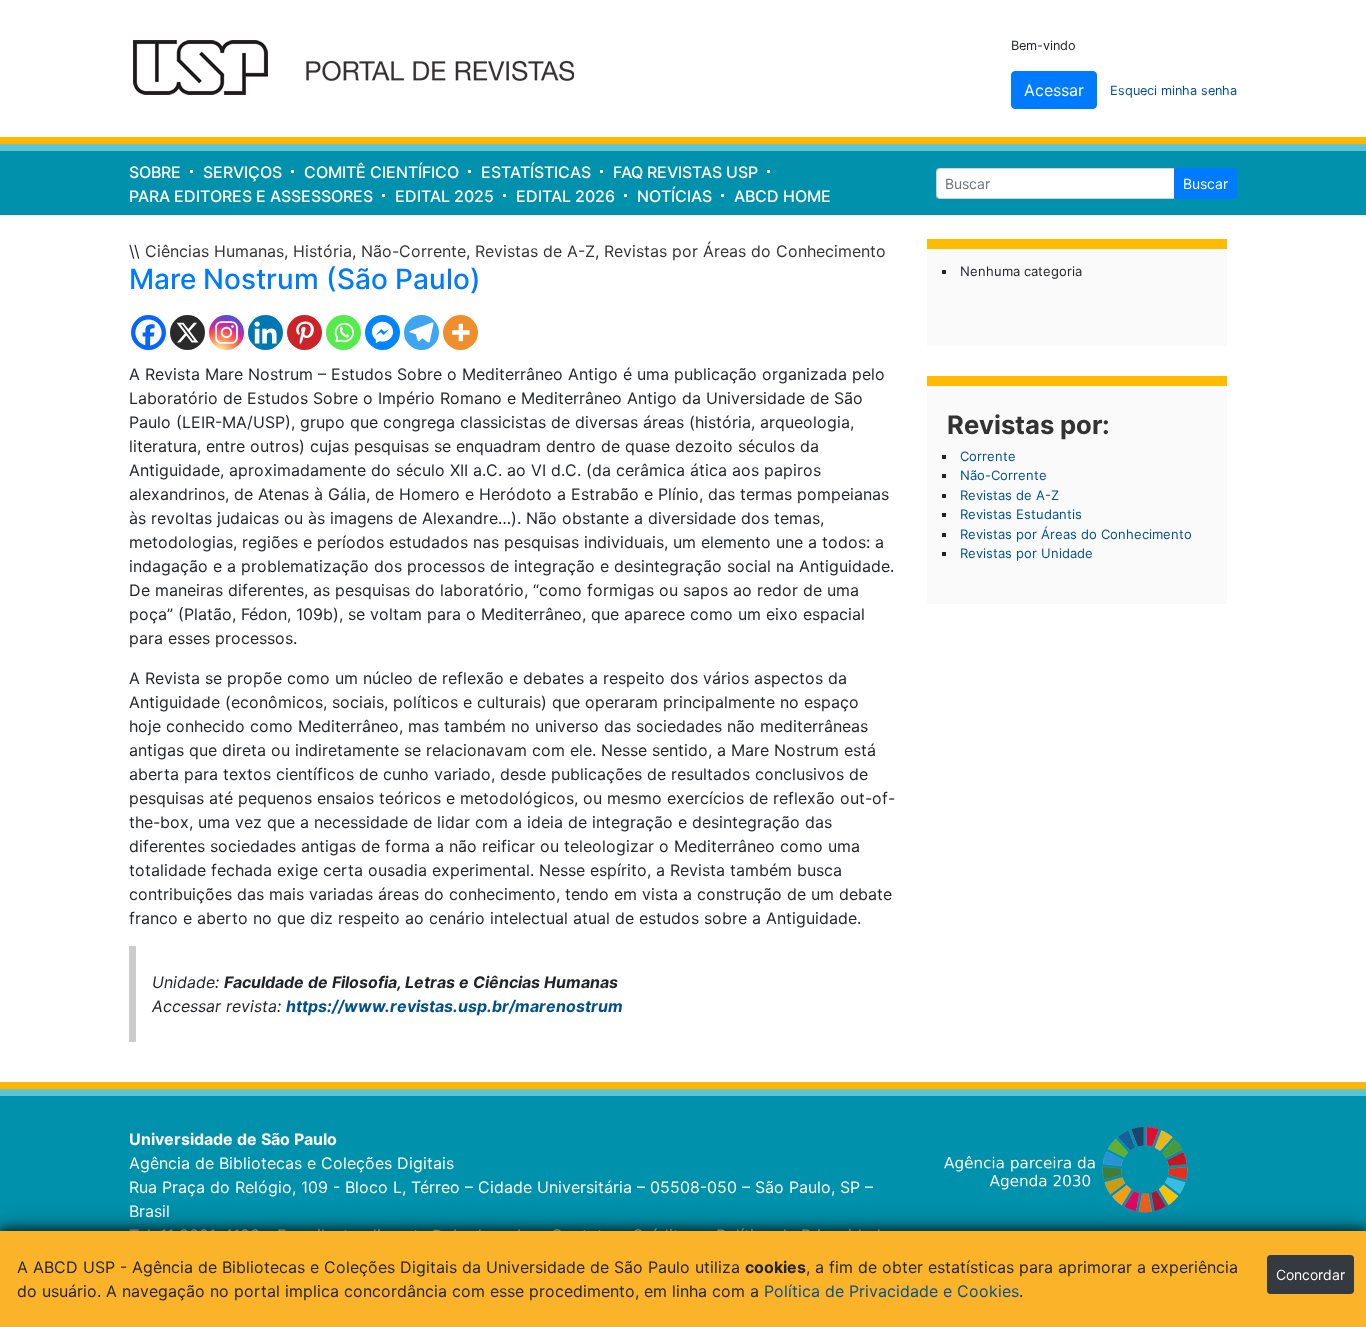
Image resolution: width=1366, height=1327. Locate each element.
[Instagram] (226, 332)
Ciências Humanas (214, 251)
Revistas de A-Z (535, 251)
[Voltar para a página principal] (366, 69)
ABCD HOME (782, 196)
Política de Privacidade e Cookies (891, 1291)
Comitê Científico (381, 172)
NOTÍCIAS (674, 196)
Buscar (1205, 183)
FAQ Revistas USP (685, 172)
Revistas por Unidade (1026, 553)
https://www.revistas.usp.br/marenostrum (454, 1006)
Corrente (988, 456)
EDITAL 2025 (444, 196)
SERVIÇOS (242, 172)
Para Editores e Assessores (251, 196)
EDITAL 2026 (565, 196)
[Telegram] (421, 332)
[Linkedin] (265, 332)
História (322, 251)
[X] (187, 332)
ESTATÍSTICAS (536, 172)
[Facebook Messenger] (382, 332)
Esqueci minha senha (1173, 90)
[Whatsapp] (343, 332)
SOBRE (155, 172)
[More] (460, 332)
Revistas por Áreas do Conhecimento (745, 251)
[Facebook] (148, 332)
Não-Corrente (413, 251)
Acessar (1054, 90)
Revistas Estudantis (1021, 514)
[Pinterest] (304, 332)
